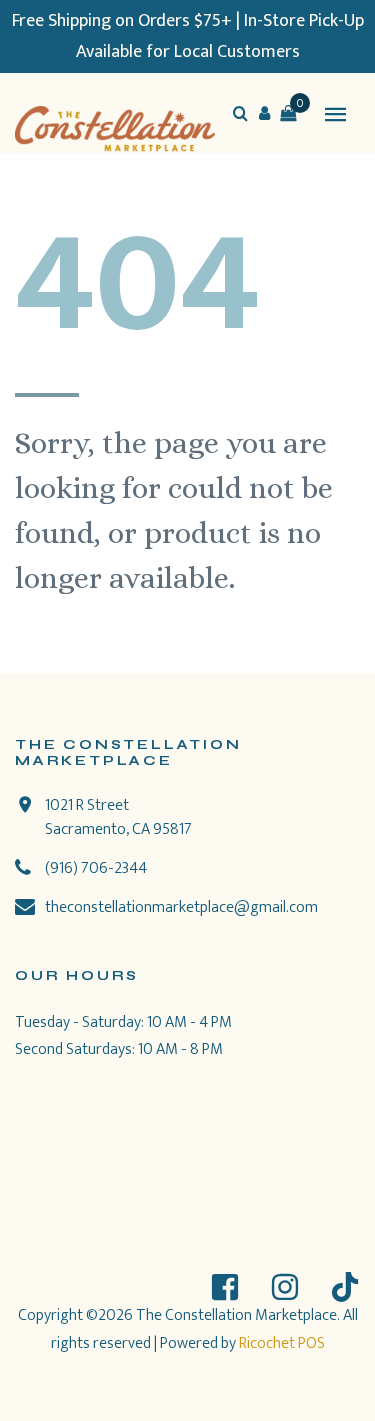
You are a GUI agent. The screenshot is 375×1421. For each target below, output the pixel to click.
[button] (264, 113)
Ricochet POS (282, 1343)
